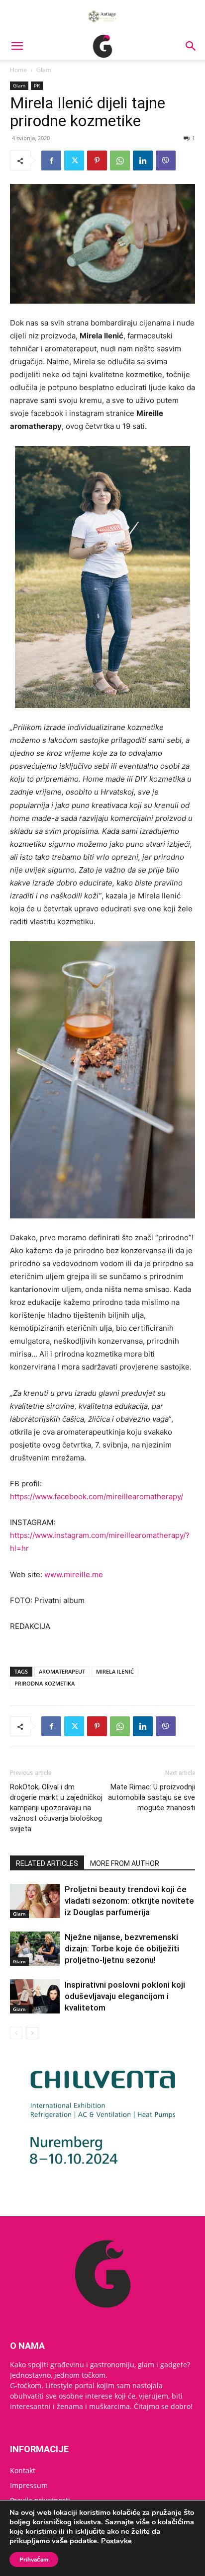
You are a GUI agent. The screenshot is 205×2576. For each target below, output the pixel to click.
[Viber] (166, 161)
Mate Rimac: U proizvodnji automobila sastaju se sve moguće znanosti (152, 1797)
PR (37, 85)
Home (18, 70)
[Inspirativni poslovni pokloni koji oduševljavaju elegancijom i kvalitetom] (35, 1996)
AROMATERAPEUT (62, 1671)
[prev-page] (16, 2033)
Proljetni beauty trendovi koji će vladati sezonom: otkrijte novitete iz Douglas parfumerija (129, 1901)
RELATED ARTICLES (47, 1863)
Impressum (29, 2485)
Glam (44, 70)
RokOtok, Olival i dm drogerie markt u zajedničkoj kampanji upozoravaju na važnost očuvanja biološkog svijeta (56, 1808)
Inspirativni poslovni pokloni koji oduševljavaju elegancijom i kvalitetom (125, 1996)
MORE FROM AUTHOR (125, 1863)
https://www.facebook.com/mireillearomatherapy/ (97, 1496)
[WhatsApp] (120, 161)
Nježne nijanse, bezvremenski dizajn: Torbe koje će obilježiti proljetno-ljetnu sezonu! (122, 1948)
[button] (17, 46)
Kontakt (23, 2470)
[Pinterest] (97, 161)
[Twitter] (74, 161)
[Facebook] (51, 161)
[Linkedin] (143, 161)
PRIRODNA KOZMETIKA (45, 1683)
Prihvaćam (34, 2560)
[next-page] (32, 2033)
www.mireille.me (74, 1574)
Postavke (116, 2541)
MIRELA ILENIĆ (115, 1671)
